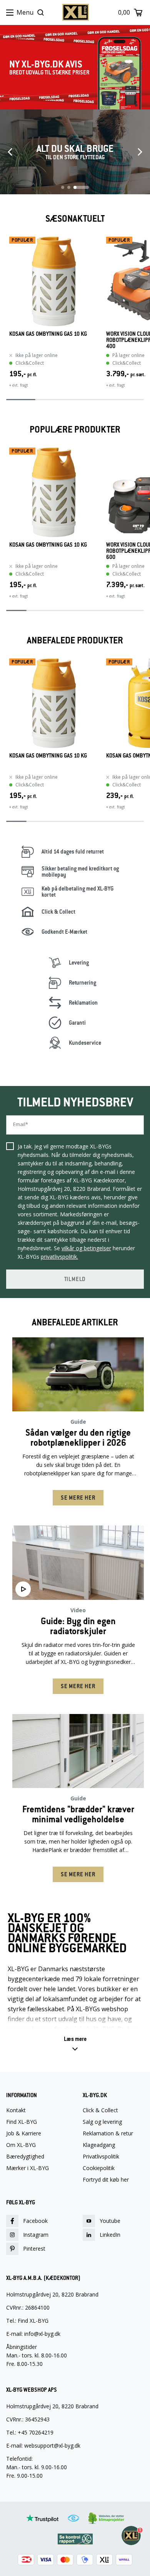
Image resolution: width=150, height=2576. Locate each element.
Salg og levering (102, 2122)
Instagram (36, 2235)
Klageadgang (99, 2145)
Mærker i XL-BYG (27, 2168)
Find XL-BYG (22, 2122)
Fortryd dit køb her (106, 2180)
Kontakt (16, 2110)
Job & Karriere (24, 2133)
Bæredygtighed (25, 2157)
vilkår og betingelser (86, 1248)
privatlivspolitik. (59, 1257)
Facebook (35, 2221)
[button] (75, 2044)
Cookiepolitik (99, 2168)
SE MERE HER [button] (78, 1498)
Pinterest (34, 2249)
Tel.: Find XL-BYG (27, 2321)
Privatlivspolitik (101, 2157)
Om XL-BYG (21, 2145)
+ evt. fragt (19, 385)
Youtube (110, 2221)
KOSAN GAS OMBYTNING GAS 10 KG (48, 334)
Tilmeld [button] (75, 1279)
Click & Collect (100, 2110)
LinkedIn (110, 2235)
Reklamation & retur (108, 2133)
